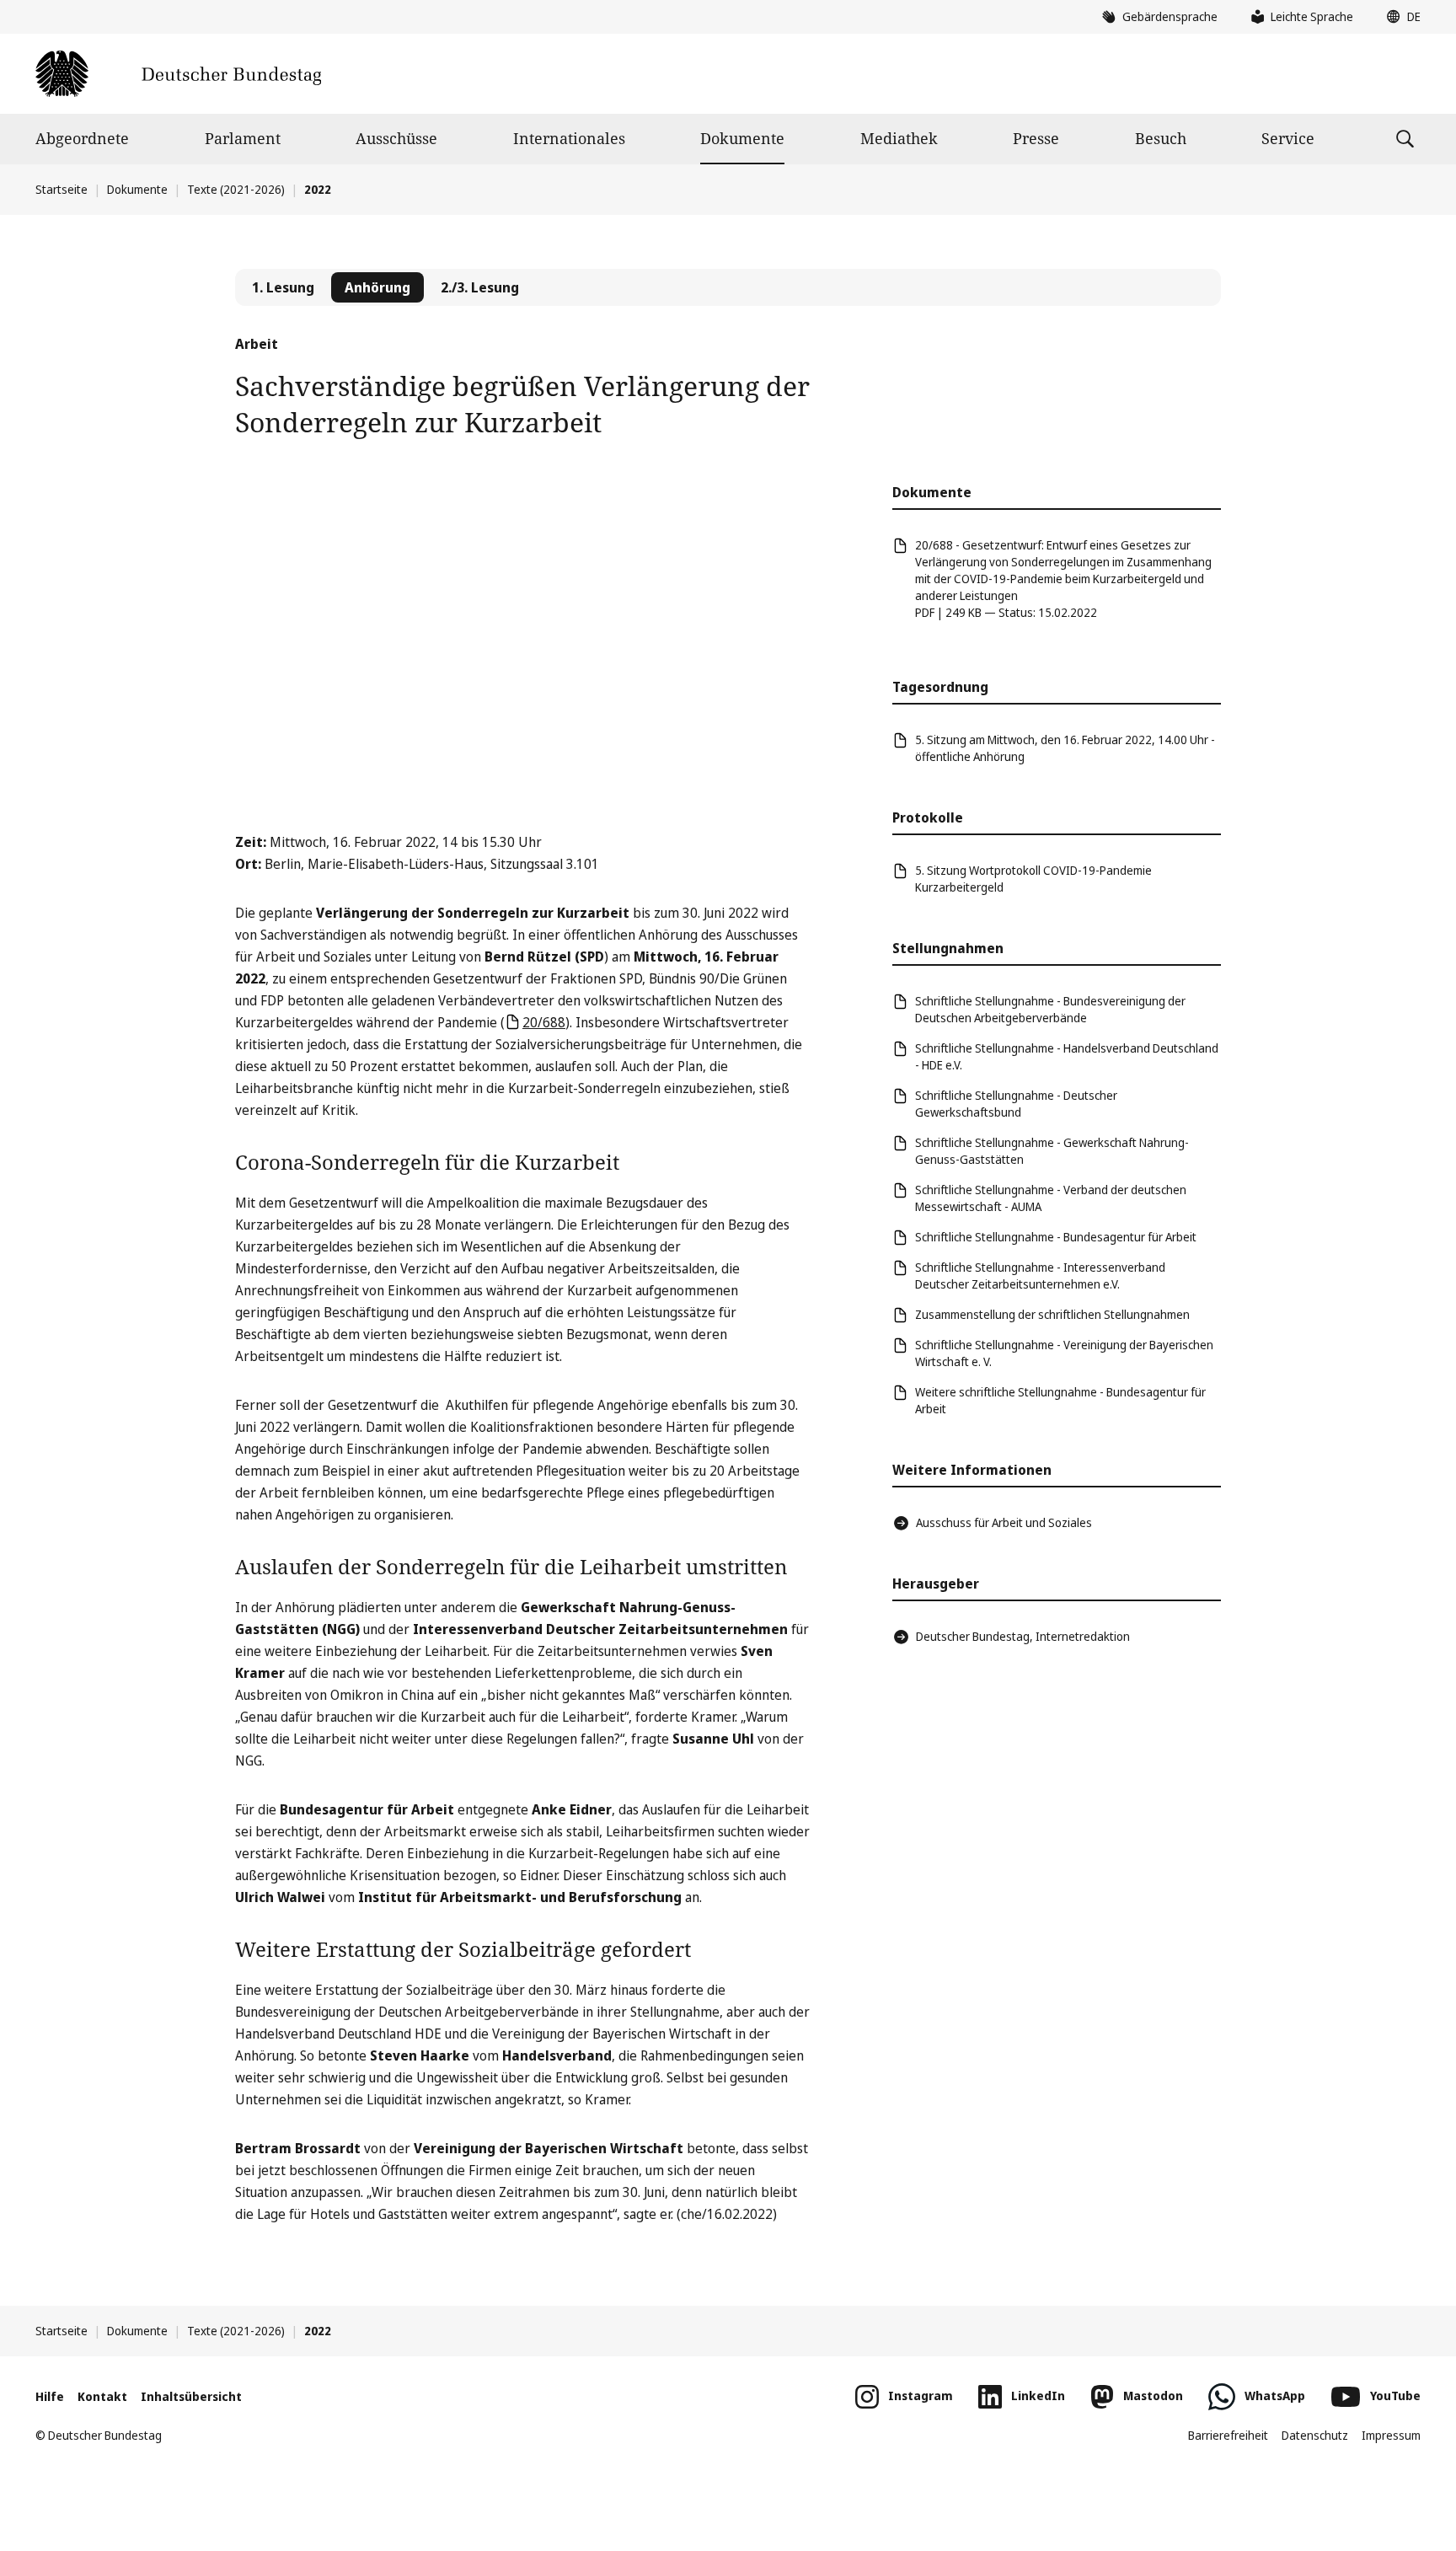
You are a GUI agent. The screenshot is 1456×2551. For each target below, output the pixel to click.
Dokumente (742, 138)
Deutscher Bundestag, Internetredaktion (1023, 1636)
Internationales (569, 138)
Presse (1036, 138)
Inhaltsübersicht (191, 2396)
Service (1288, 138)
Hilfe (50, 2396)
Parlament (243, 138)
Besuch (1161, 138)
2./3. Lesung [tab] (480, 287)
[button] (1400, 17)
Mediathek (899, 138)
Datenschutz (1315, 2435)
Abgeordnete (82, 138)
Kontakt (102, 2396)
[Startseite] (178, 74)
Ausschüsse (396, 138)
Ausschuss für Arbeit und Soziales (1004, 1522)
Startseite (62, 189)
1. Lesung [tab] (283, 287)
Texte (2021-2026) (236, 189)
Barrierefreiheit (1228, 2435)
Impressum (1391, 2435)
